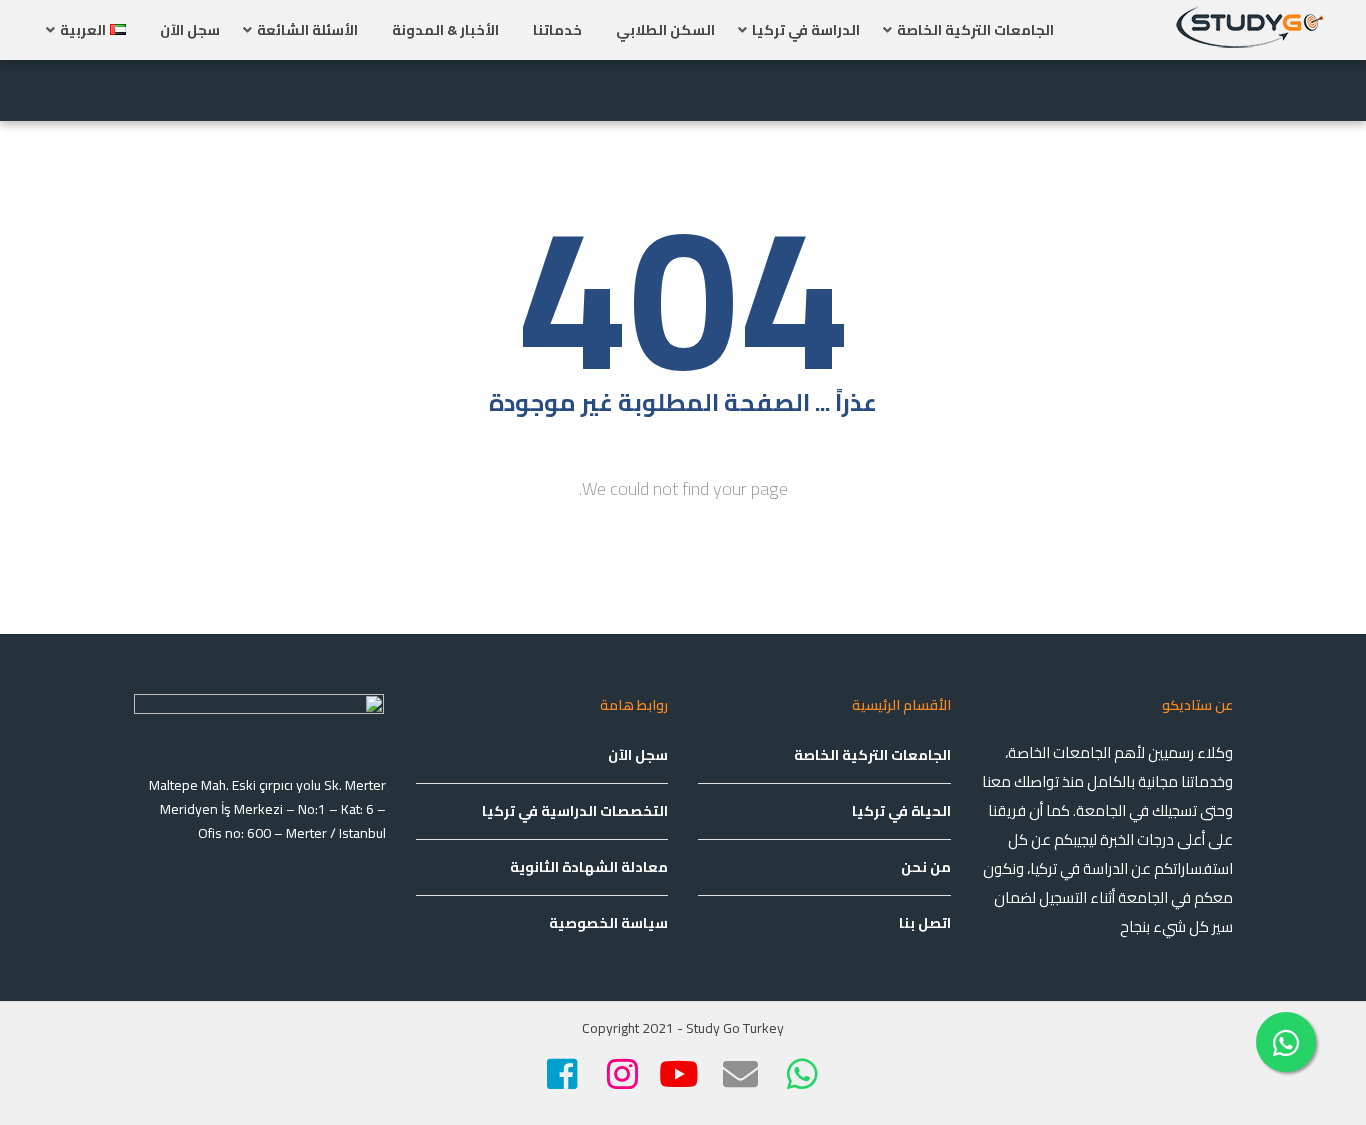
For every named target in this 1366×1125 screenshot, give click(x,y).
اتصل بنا (925, 923)
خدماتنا (557, 30)
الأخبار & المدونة (445, 30)
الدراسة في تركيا (806, 30)
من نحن (926, 867)
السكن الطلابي (665, 30)
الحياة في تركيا (901, 811)
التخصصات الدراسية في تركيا (575, 811)
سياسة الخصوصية (608, 923)
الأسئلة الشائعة (307, 30)
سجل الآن (190, 30)
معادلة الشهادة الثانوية (589, 867)
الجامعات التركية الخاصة (975, 30)
